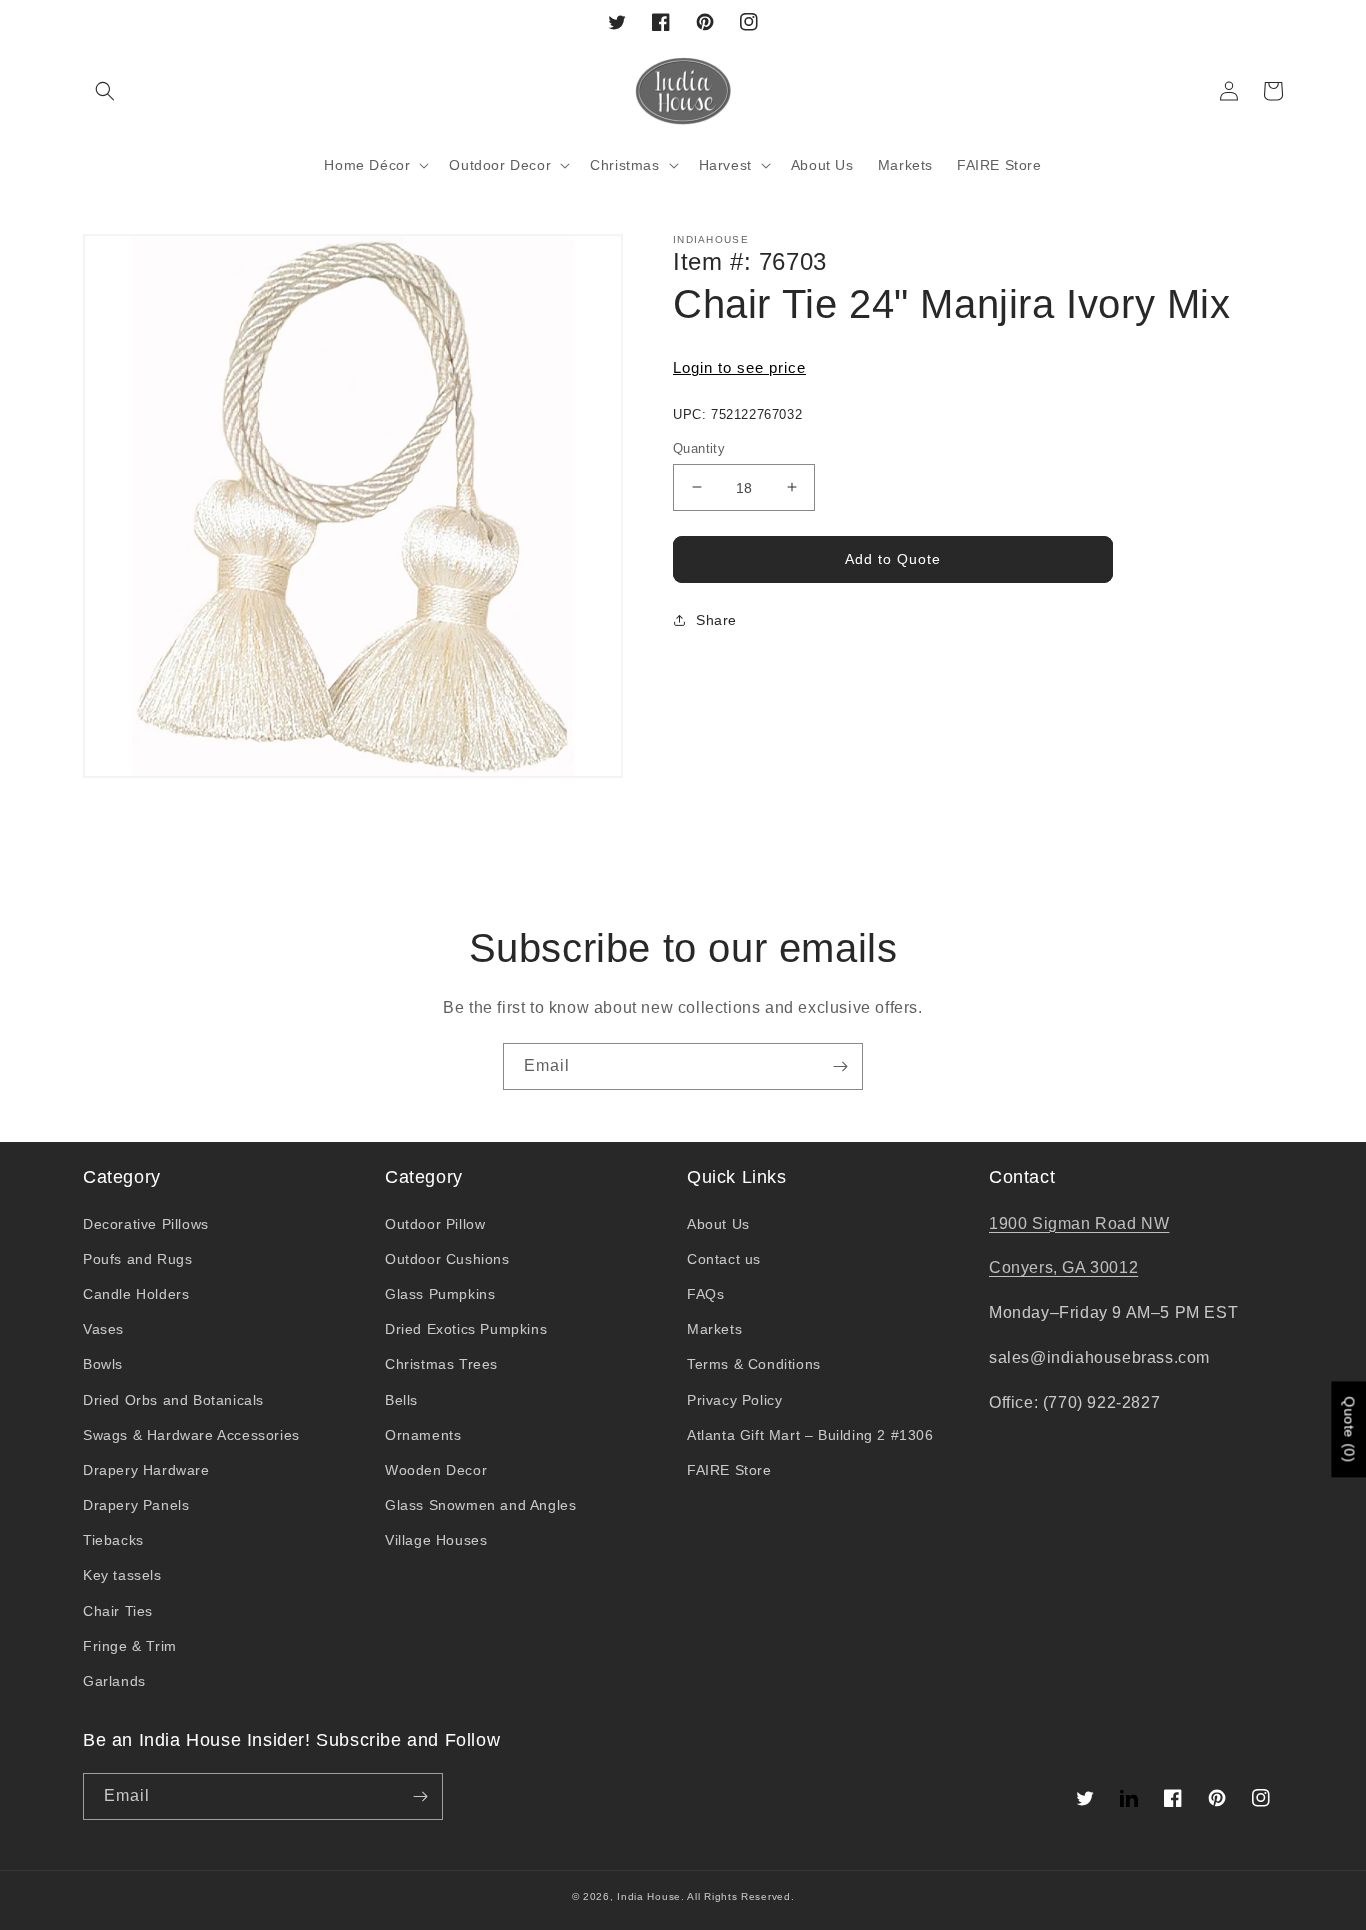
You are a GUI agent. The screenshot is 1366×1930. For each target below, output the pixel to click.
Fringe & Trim (130, 1646)
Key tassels (122, 1575)
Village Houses (436, 1540)
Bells (401, 1400)
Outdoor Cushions (447, 1259)
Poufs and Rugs (137, 1259)
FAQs (705, 1294)
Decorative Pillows (146, 1224)
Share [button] (716, 620)
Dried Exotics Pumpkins (466, 1329)
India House (649, 1896)
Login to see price (739, 367)
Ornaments (423, 1435)
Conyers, (1025, 1267)
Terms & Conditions (754, 1364)
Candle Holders (136, 1294)
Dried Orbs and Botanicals (173, 1400)
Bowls (103, 1364)
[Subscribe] (840, 1066)
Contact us (724, 1259)
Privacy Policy (734, 1400)
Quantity (699, 447)
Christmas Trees (441, 1364)
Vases (103, 1329)
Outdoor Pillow (435, 1224)
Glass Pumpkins (440, 1294)
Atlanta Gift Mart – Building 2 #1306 (810, 1435)
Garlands (114, 1681)
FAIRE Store (729, 1470)
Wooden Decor (436, 1470)
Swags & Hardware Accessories (191, 1435)
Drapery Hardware (146, 1470)
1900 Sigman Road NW (1079, 1223)
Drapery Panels (136, 1505)
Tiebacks (113, 1540)
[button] (105, 91)
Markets (714, 1329)
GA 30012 (1100, 1267)
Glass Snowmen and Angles (480, 1505)
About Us (718, 1224)
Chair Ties (118, 1611)
